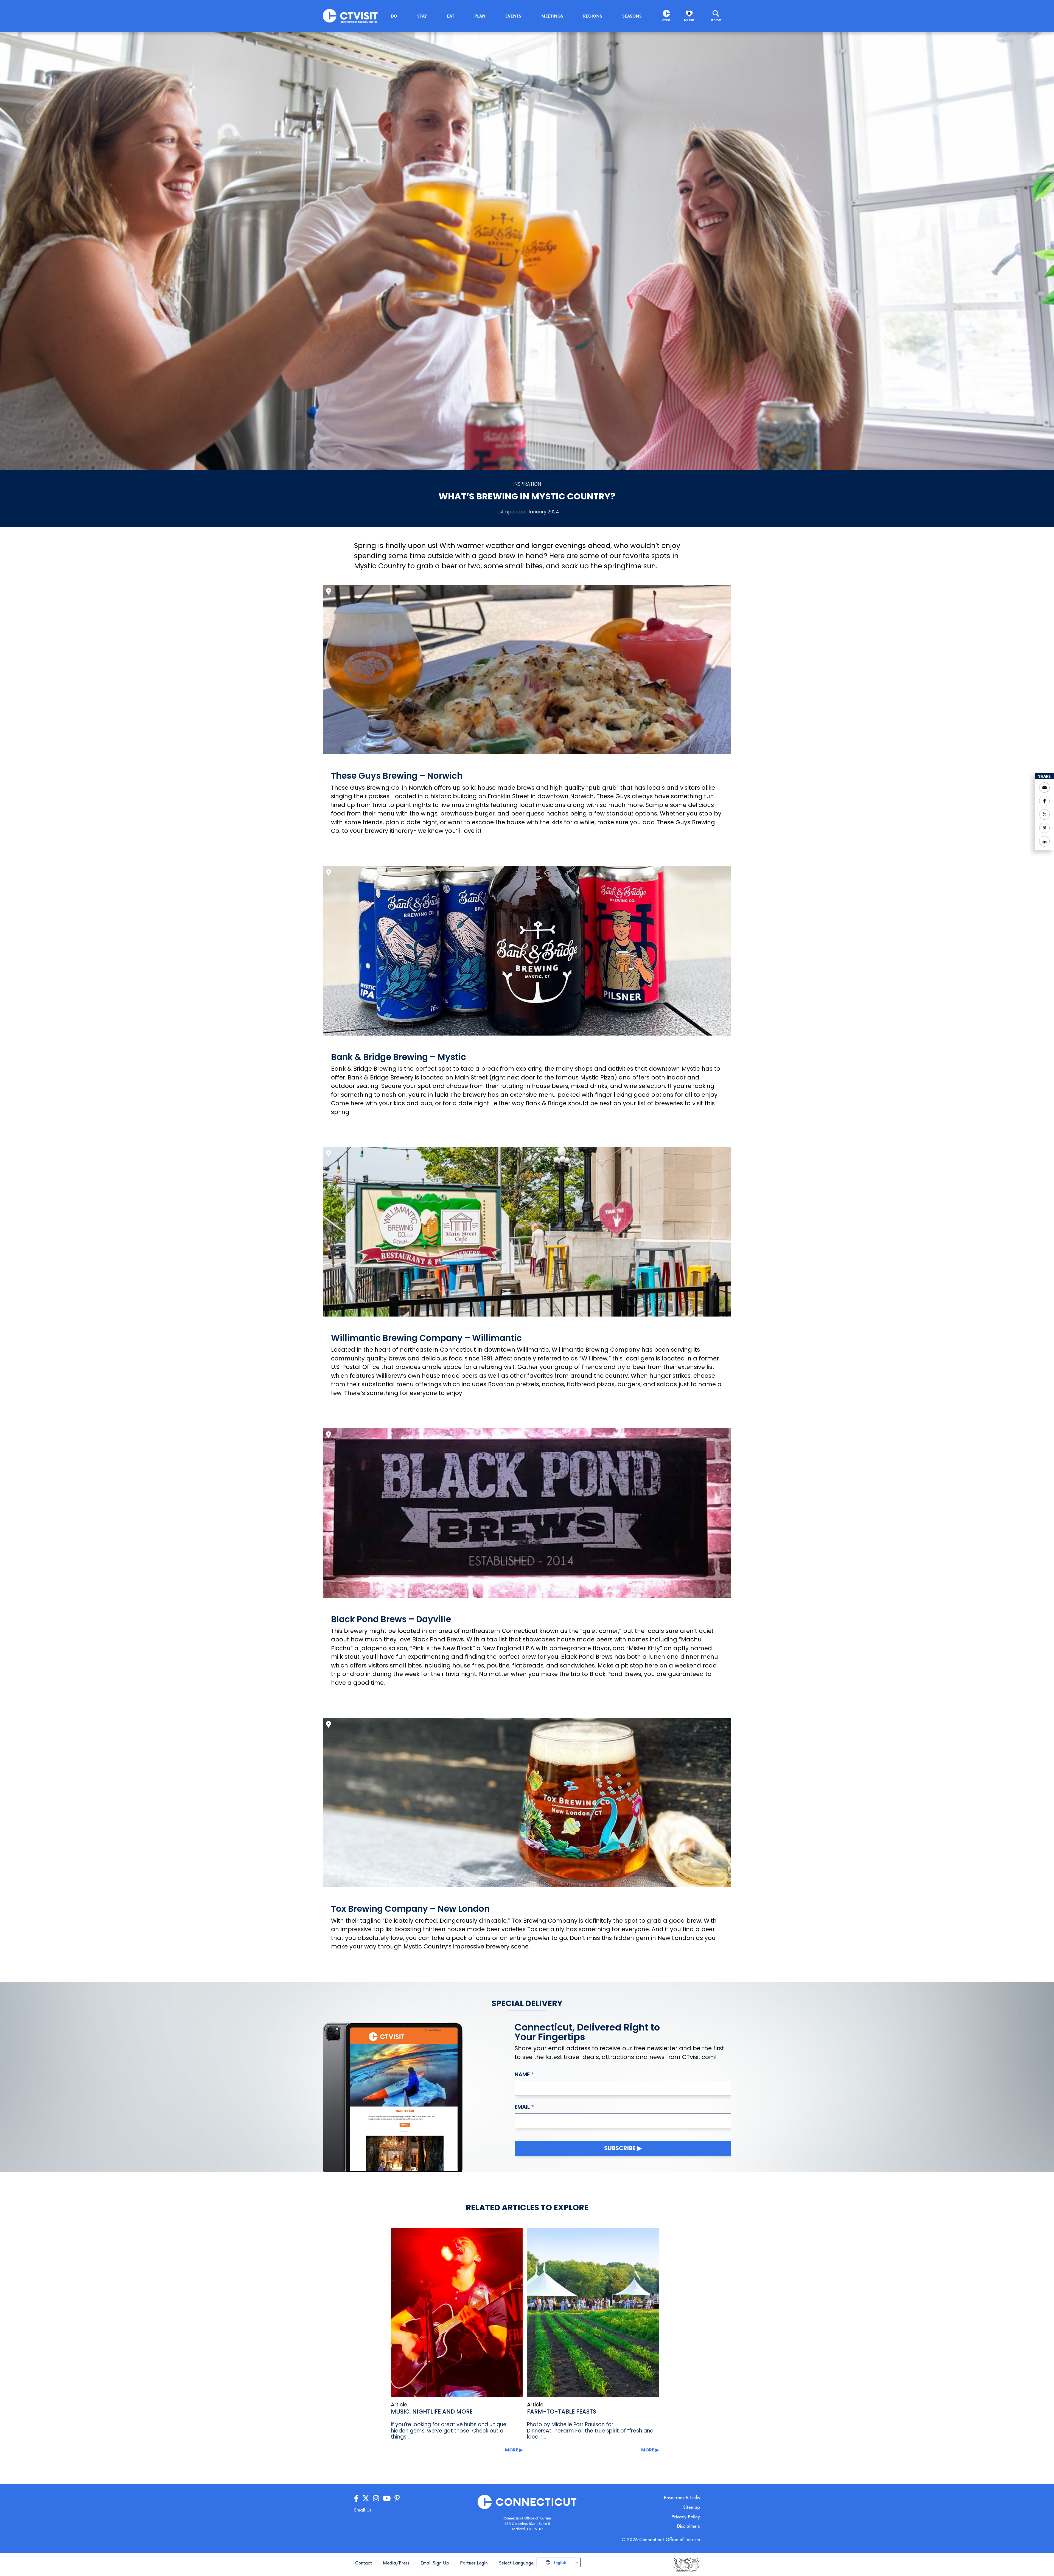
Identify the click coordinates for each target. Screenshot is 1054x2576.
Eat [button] (451, 16)
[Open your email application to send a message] (1044, 788)
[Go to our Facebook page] (356, 2498)
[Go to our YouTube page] (387, 2498)
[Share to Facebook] (1044, 801)
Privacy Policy (686, 2517)
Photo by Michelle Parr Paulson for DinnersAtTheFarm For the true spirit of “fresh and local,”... (590, 2431)
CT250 (666, 20)
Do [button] (394, 16)
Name (522, 2074)
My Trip (689, 20)
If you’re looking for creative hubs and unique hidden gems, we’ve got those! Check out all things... (449, 2431)
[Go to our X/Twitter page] (366, 2498)
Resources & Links (682, 2497)
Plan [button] (480, 16)
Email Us (363, 2510)
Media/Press (396, 2563)
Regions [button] (593, 16)
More (512, 2450)
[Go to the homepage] (350, 16)
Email (522, 2107)
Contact (364, 2563)
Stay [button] (422, 16)
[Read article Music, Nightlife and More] (457, 2313)
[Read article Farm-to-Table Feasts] (593, 2313)
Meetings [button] (552, 16)
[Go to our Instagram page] (376, 2498)
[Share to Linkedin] (1044, 841)
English (559, 2562)
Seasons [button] (632, 16)
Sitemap (692, 2507)
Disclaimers (688, 2526)
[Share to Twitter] (1044, 814)
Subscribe (620, 2148)
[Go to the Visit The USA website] (686, 2564)
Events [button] (513, 16)
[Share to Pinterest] (1044, 828)
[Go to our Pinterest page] (397, 2498)
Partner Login (474, 2563)
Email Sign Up (435, 2563)
